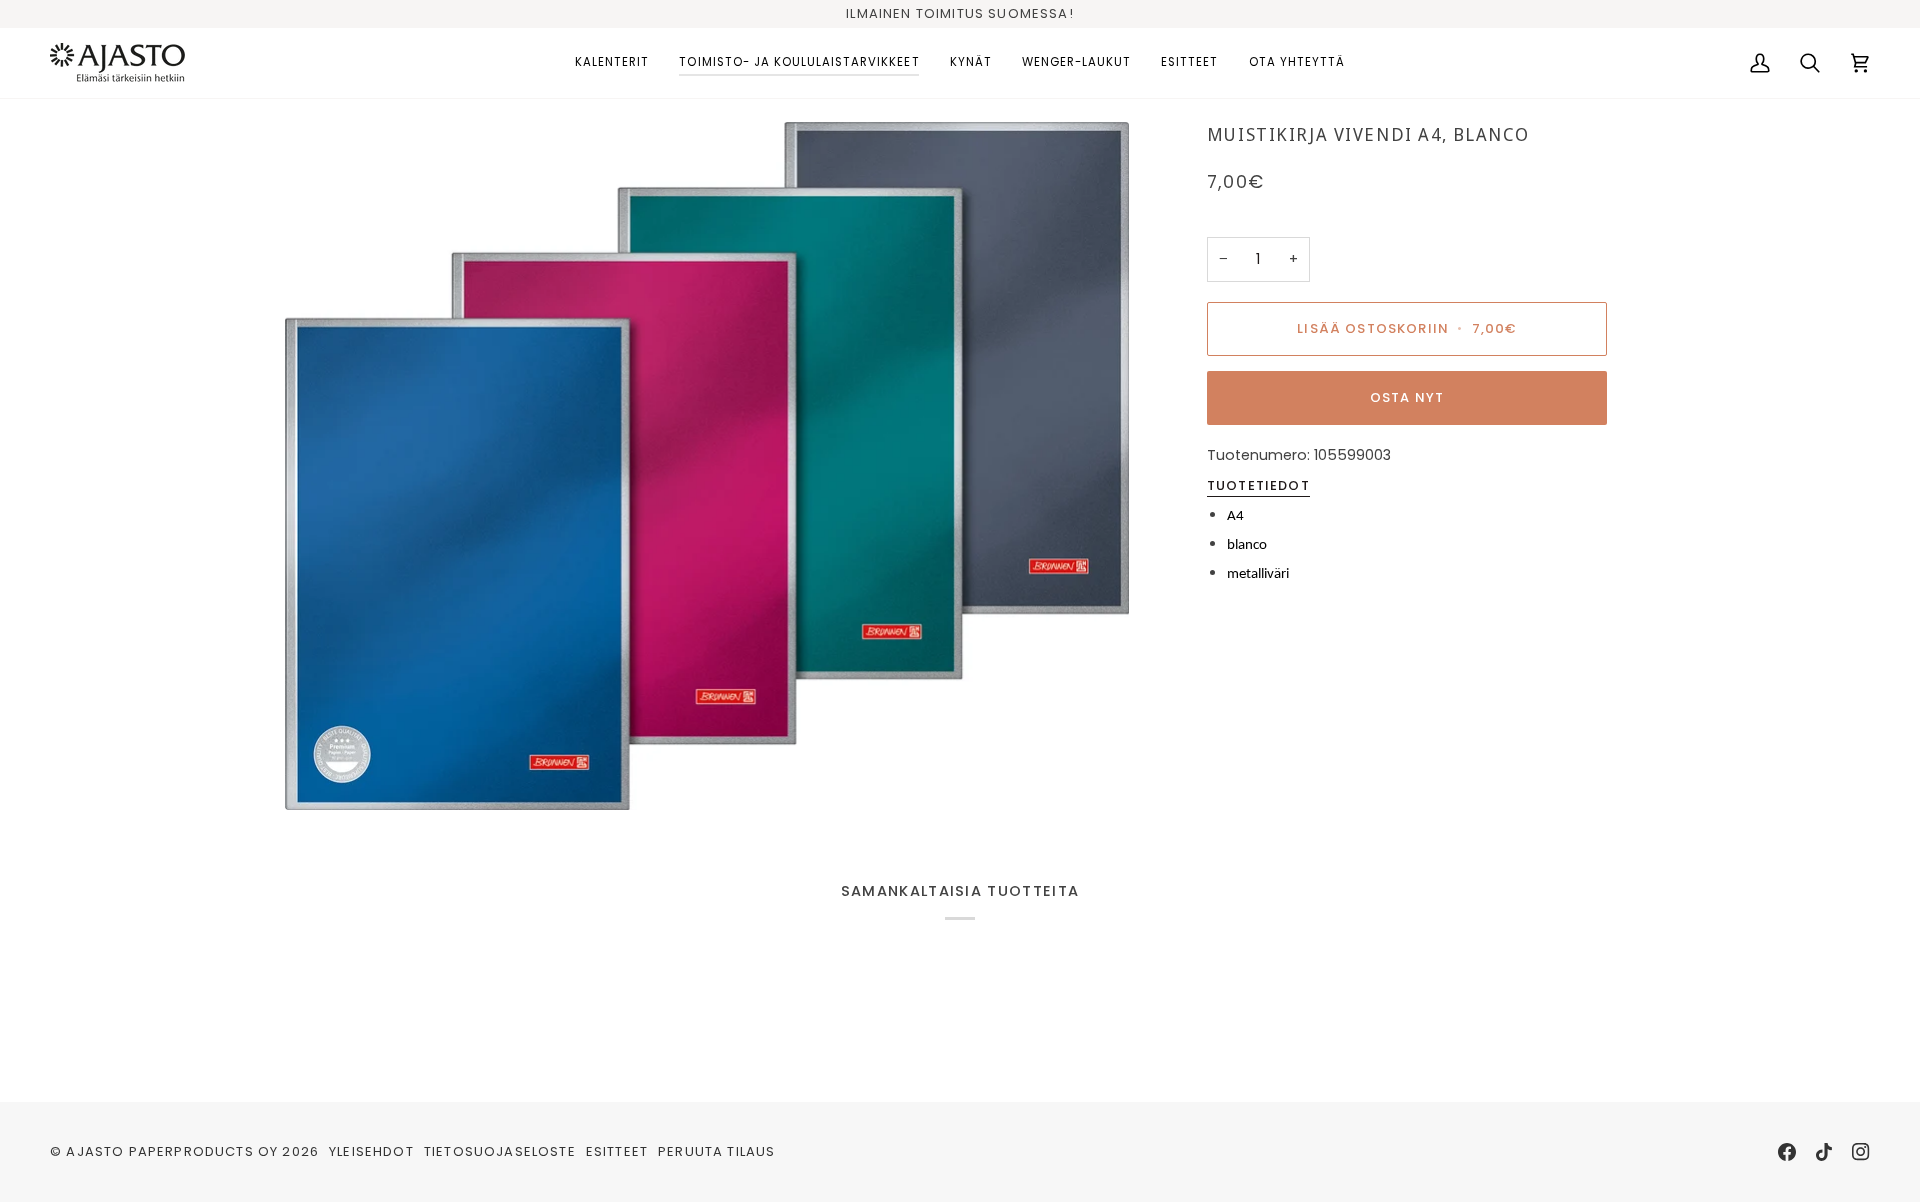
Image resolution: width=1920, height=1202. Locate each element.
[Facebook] (1787, 1152)
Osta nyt (1407, 397)
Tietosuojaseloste (500, 1151)
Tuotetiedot (1258, 485)
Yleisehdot (371, 1151)
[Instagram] (1861, 1152)
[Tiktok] (1824, 1152)
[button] (612, 63)
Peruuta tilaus (716, 1151)
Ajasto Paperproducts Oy (172, 1151)
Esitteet (617, 1151)
